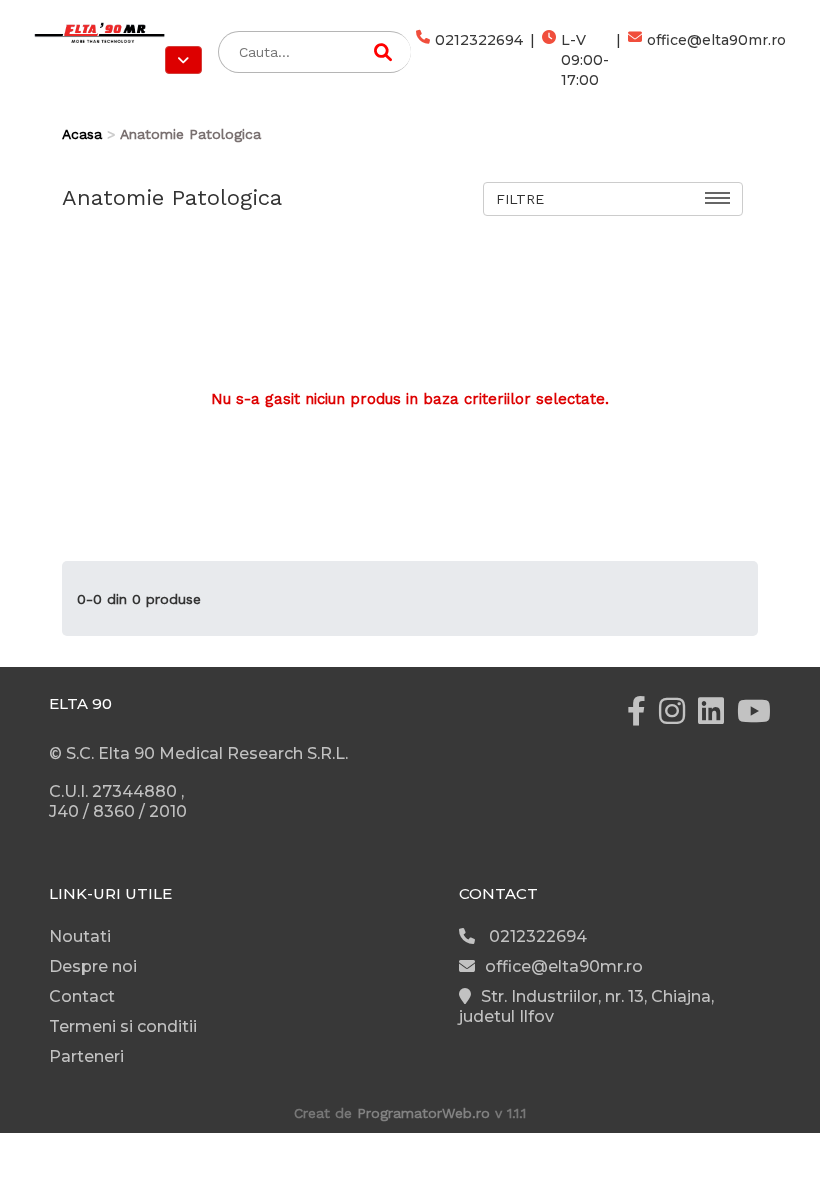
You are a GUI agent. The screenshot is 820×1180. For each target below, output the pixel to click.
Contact (82, 996)
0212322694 (479, 40)
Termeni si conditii (123, 1026)
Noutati (80, 936)
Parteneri (86, 1056)
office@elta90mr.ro (716, 40)
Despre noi (93, 966)
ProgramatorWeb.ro (423, 1113)
